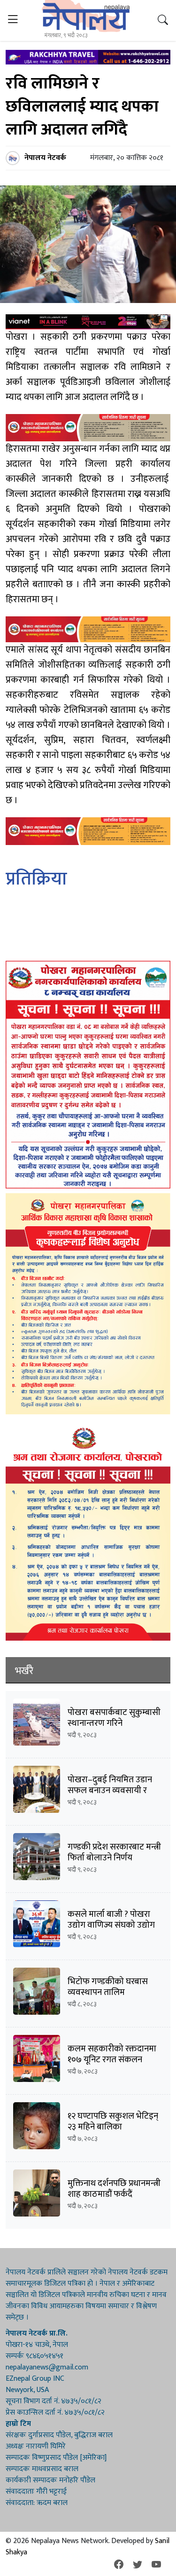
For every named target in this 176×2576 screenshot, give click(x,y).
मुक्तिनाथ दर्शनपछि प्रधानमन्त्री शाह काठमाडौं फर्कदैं (114, 2189)
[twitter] (138, 2565)
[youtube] (156, 2565)
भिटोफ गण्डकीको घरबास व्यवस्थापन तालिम (108, 1987)
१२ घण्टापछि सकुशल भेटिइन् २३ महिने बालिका (113, 2121)
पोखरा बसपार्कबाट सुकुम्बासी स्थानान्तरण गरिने (114, 1718)
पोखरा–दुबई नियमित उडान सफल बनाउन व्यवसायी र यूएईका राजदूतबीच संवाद (110, 1790)
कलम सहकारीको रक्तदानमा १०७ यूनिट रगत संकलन (112, 2054)
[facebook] (119, 2565)
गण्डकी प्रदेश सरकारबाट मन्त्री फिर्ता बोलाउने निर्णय (114, 1852)
